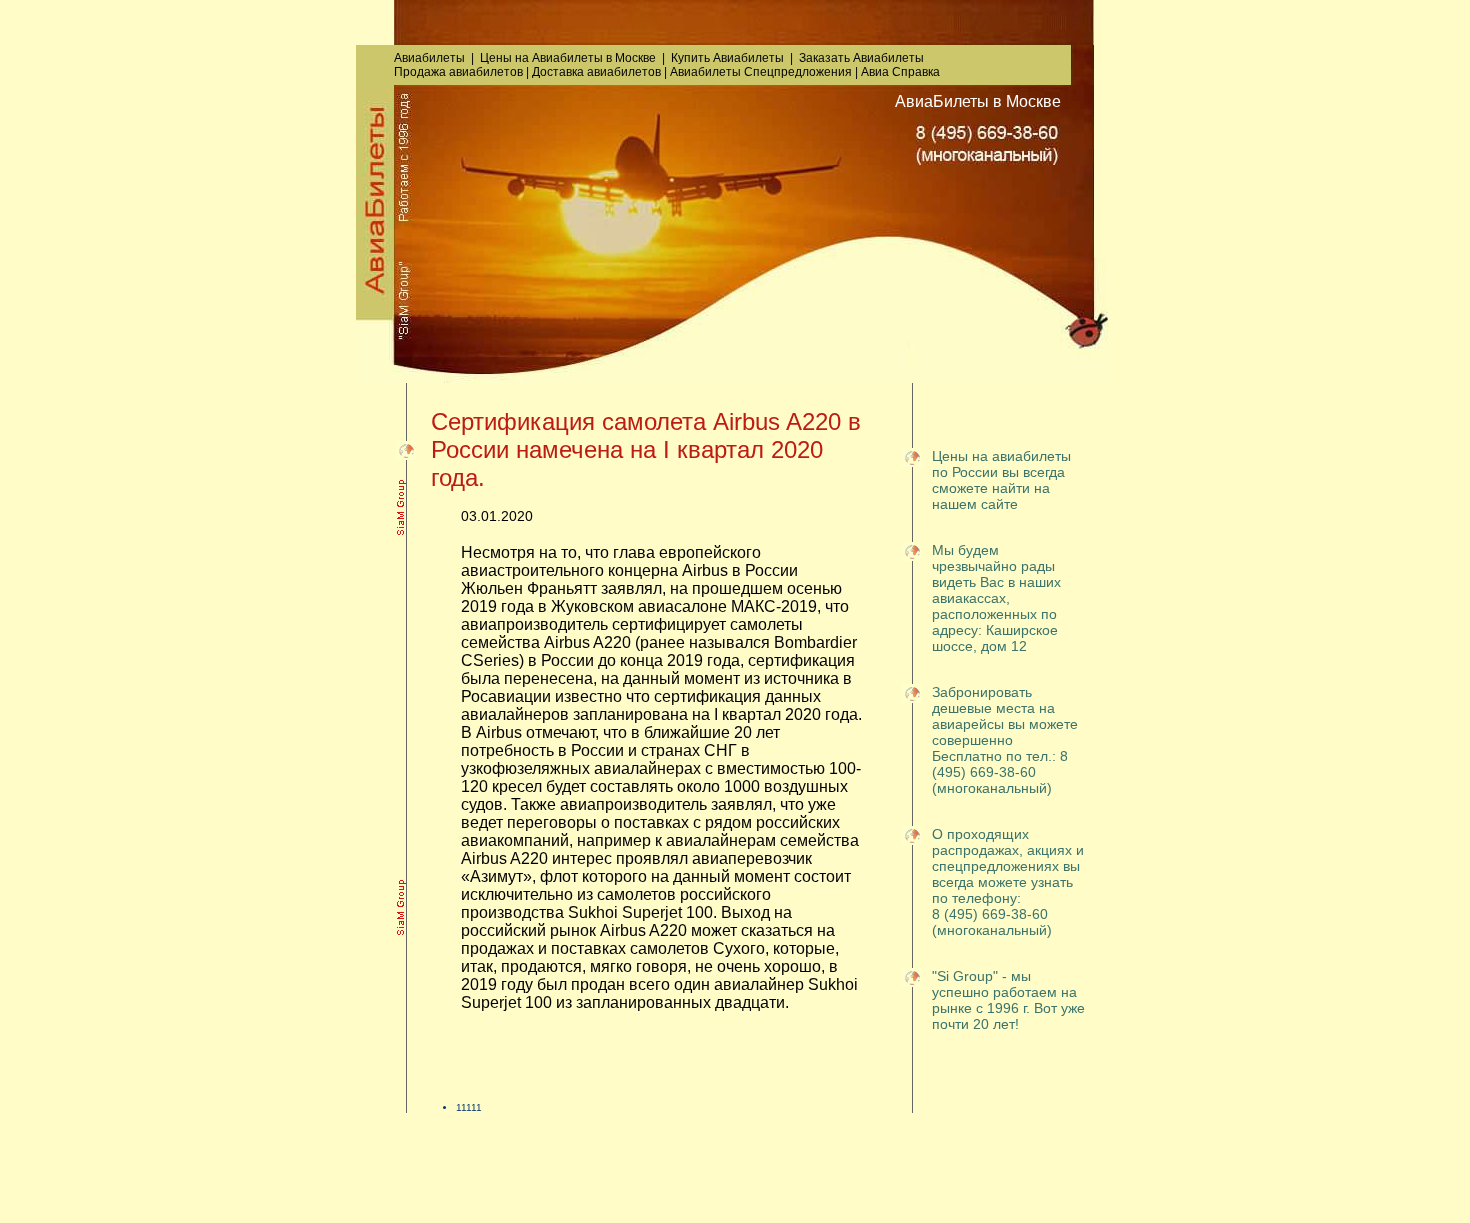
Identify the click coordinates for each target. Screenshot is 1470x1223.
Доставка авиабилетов (596, 72)
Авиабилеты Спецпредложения (761, 72)
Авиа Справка (900, 72)
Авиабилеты (429, 58)
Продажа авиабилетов (458, 72)
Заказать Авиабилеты (861, 58)
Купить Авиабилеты (727, 58)
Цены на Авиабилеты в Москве (568, 58)
